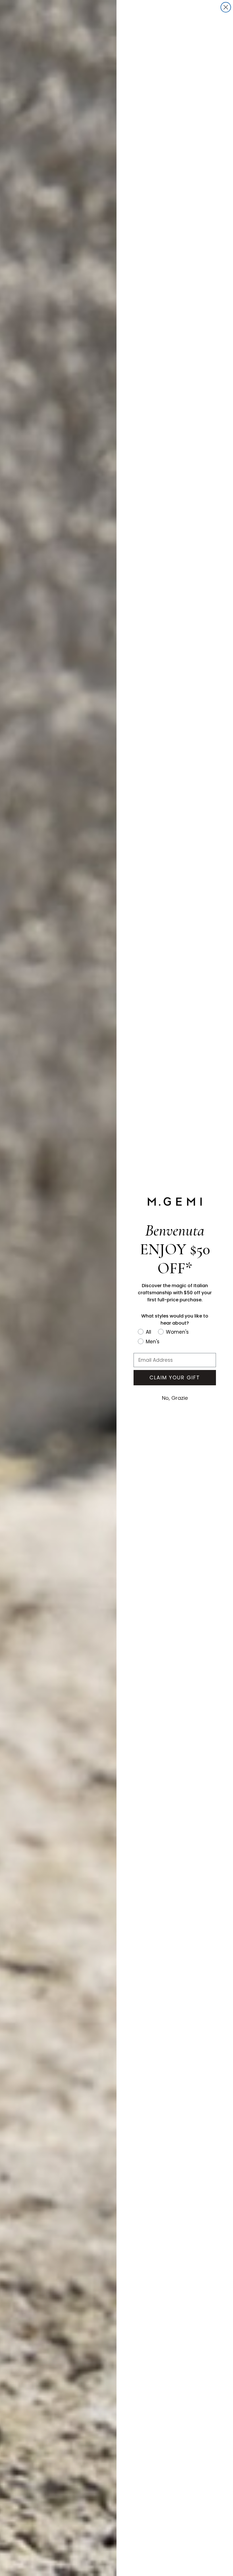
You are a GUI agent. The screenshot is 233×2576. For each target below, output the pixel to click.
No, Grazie (175, 1398)
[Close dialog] (226, 7)
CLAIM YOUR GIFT (175, 1378)
